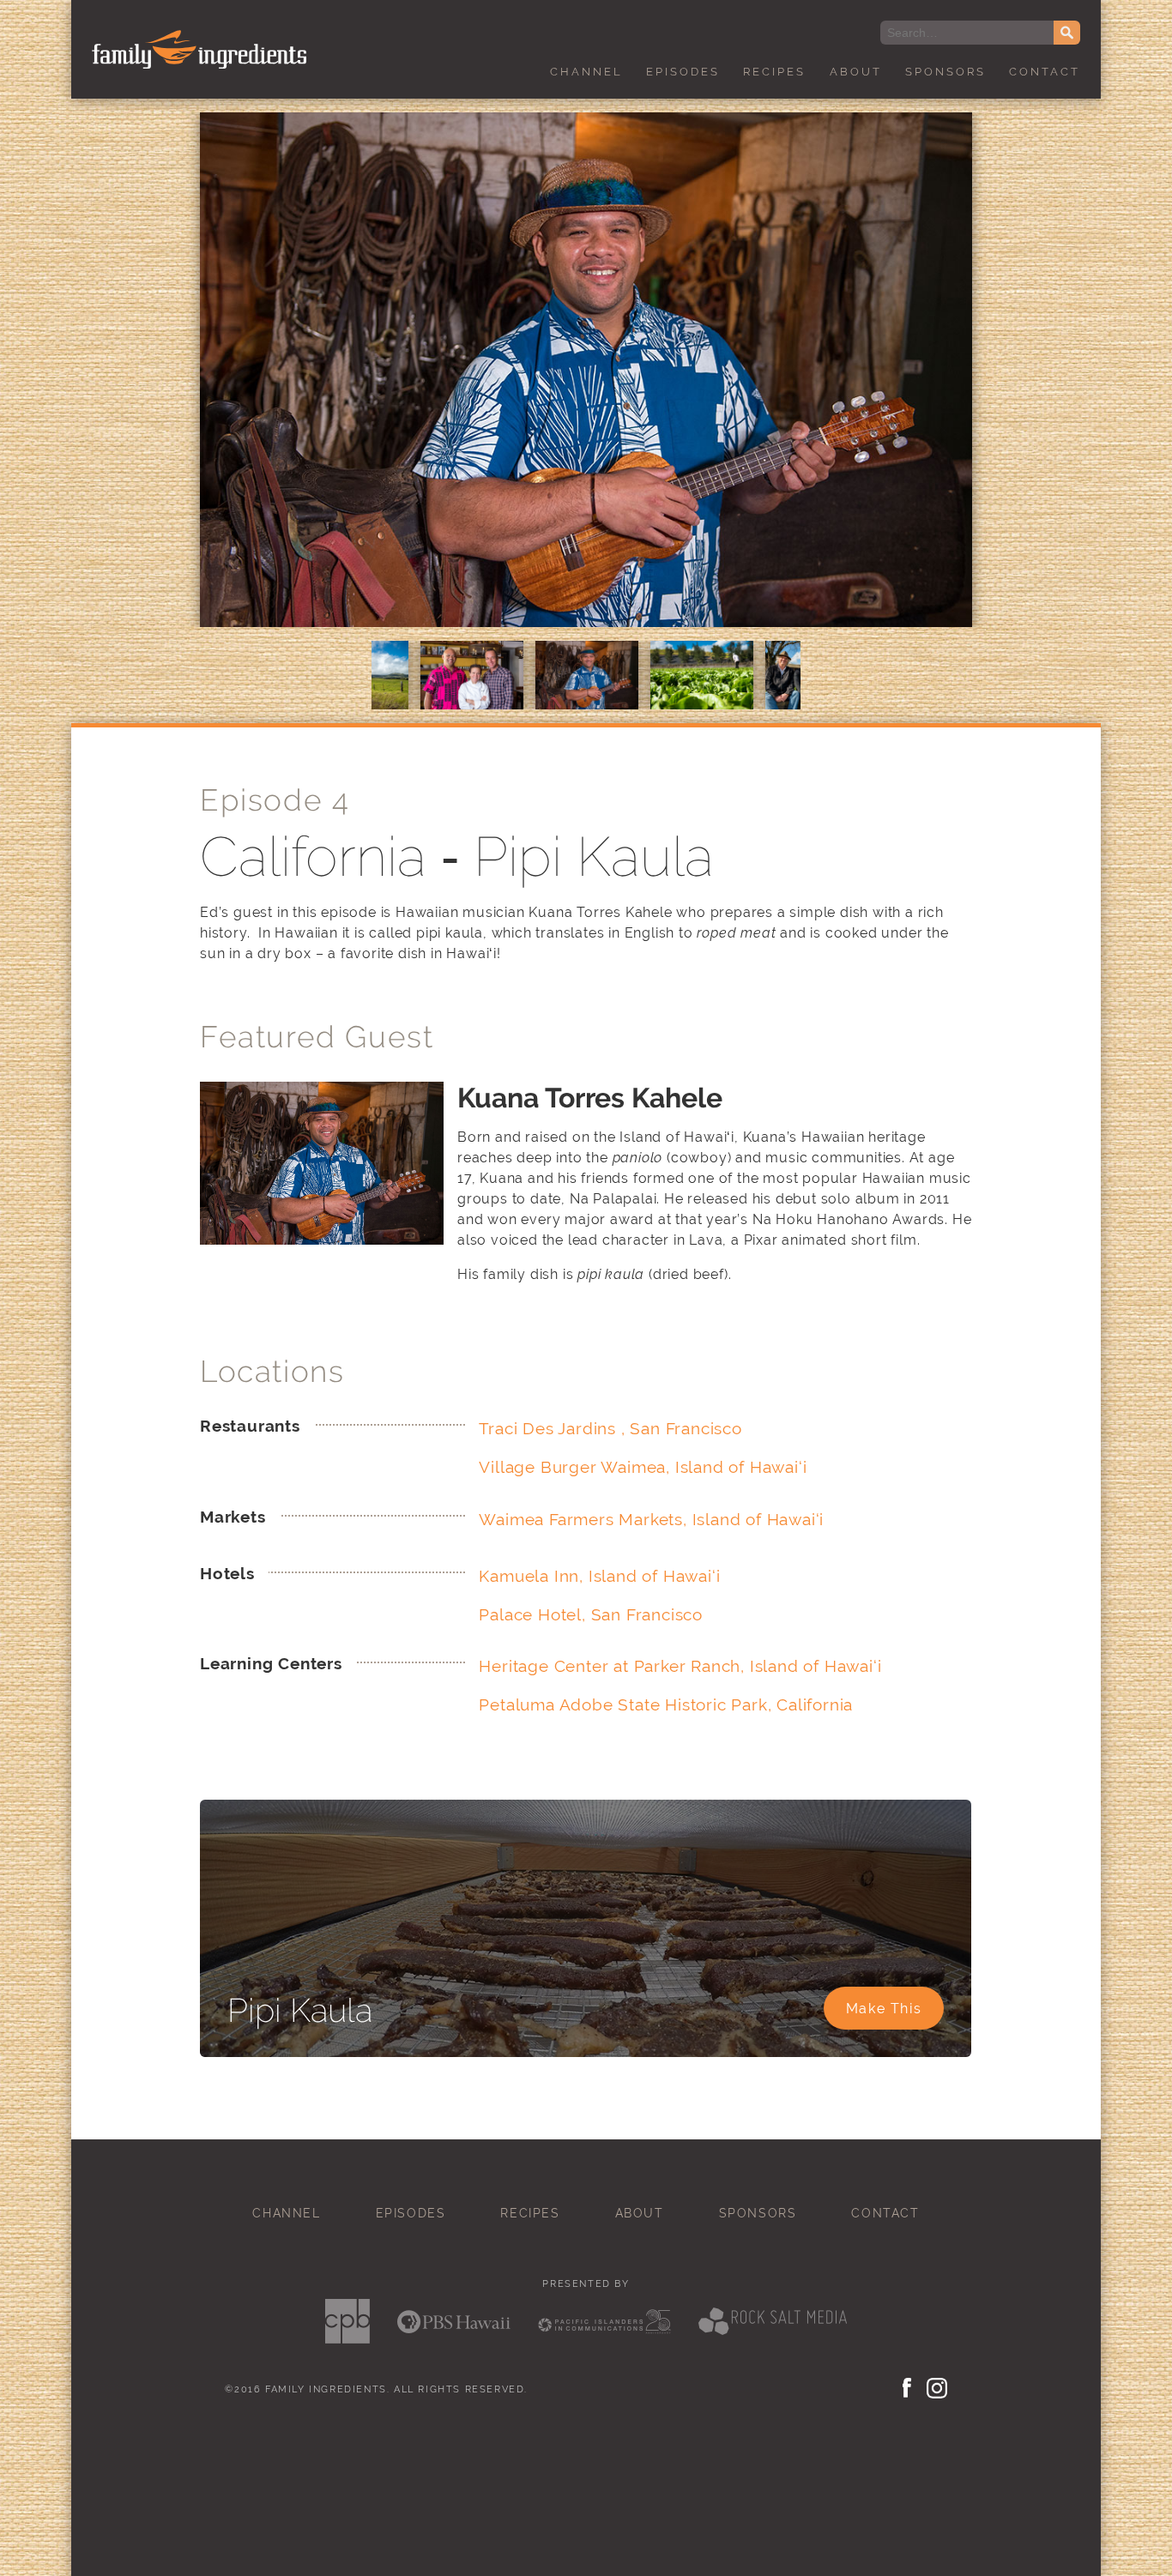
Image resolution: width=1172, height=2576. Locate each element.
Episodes (683, 72)
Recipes (774, 72)
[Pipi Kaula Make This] (586, 2052)
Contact (1045, 72)
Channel (586, 72)
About (856, 72)
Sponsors (945, 72)
